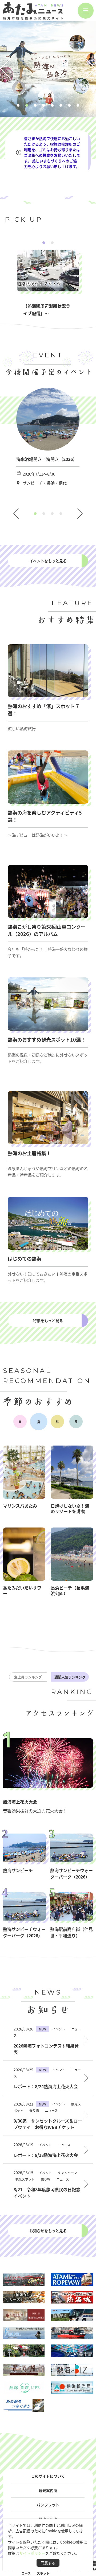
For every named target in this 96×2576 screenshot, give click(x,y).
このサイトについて (48, 2476)
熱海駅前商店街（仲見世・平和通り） (71, 1932)
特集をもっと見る (48, 1320)
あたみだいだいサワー (22, 1590)
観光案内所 (48, 2490)
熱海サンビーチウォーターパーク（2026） (71, 1873)
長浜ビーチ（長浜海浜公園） (70, 1590)
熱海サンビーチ (18, 1870)
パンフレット (48, 2505)
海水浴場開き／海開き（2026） (47, 459)
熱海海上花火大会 (20, 1802)
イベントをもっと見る (48, 561)
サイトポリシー (32, 2553)
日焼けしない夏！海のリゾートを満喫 (70, 1508)
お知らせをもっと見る (48, 2231)
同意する (48, 2563)
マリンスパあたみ (20, 1506)
